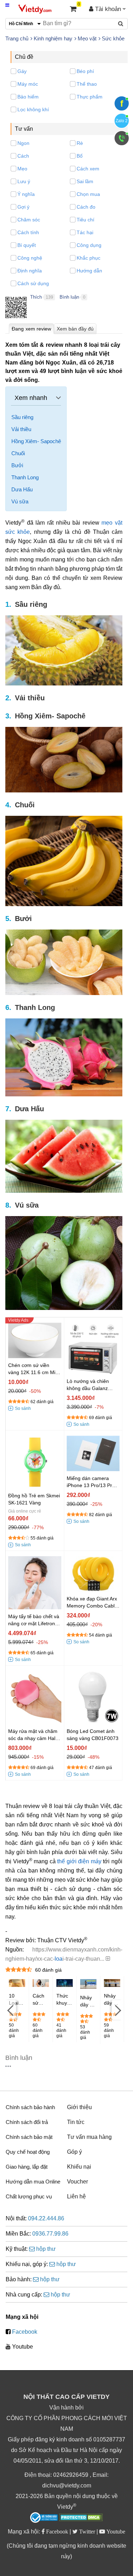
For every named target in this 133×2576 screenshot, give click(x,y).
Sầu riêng (22, 417)
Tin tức (76, 2122)
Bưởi (17, 465)
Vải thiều (21, 429)
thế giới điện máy (79, 1861)
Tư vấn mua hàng (89, 2137)
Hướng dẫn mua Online (33, 2182)
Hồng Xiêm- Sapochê (36, 441)
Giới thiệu (79, 2107)
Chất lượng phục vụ (29, 2196)
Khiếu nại (79, 2167)
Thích (36, 297)
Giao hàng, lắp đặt (27, 2167)
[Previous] (11, 2010)
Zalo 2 (122, 121)
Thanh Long (25, 477)
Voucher (77, 2182)
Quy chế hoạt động (28, 2152)
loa (59, 1959)
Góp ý (74, 2152)
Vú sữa (20, 501)
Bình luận (69, 297)
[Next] (117, 2010)
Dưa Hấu (22, 489)
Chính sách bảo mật (29, 2137)
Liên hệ (76, 2196)
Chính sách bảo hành (30, 2107)
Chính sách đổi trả (27, 2122)
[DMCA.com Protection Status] (81, 2518)
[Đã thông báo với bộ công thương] (44, 2518)
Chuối (18, 453)
